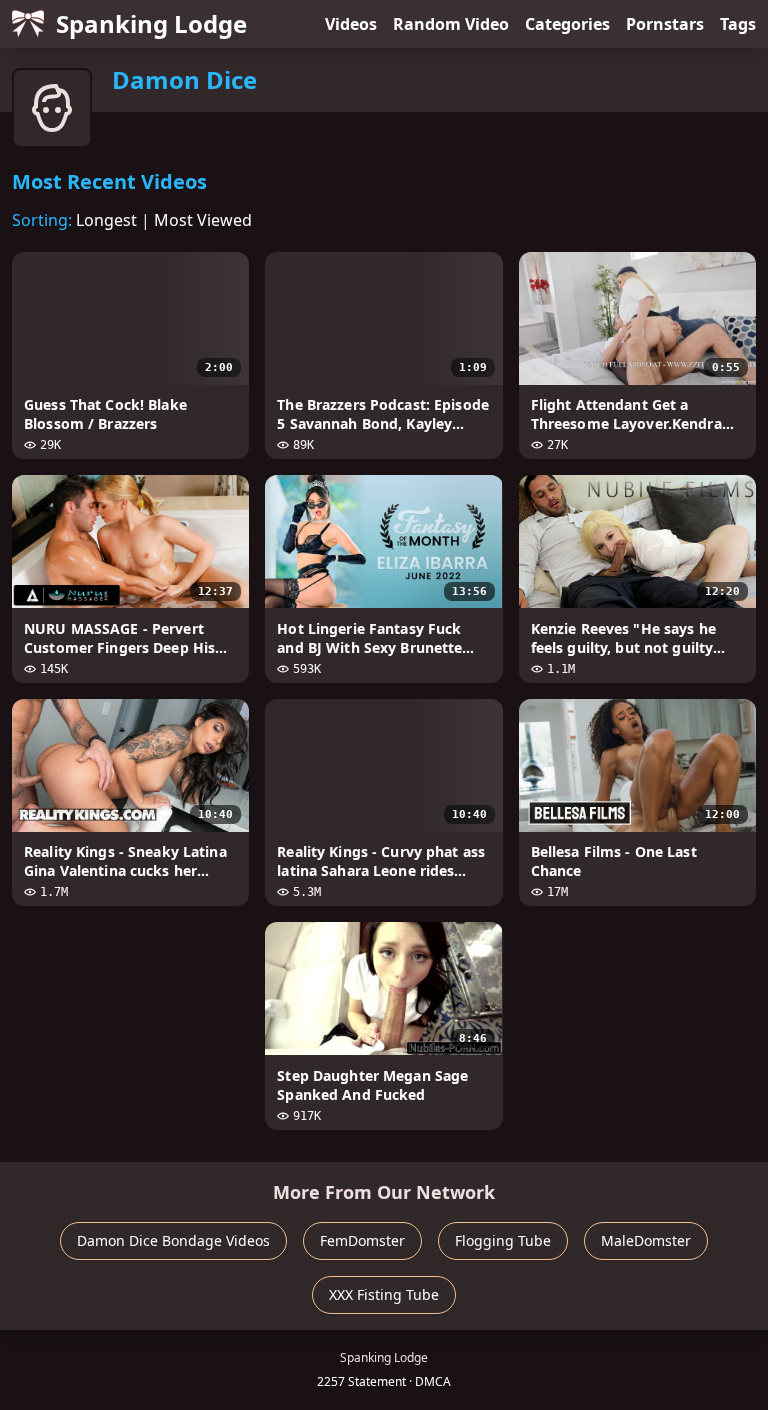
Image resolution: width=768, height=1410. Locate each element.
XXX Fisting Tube (384, 1294)
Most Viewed (203, 220)
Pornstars (665, 24)
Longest (106, 220)
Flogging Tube (503, 1240)
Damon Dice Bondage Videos (173, 1240)
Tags (738, 24)
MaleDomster (646, 1240)
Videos (351, 24)
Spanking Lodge (151, 23)
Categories (567, 24)
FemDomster (362, 1240)
